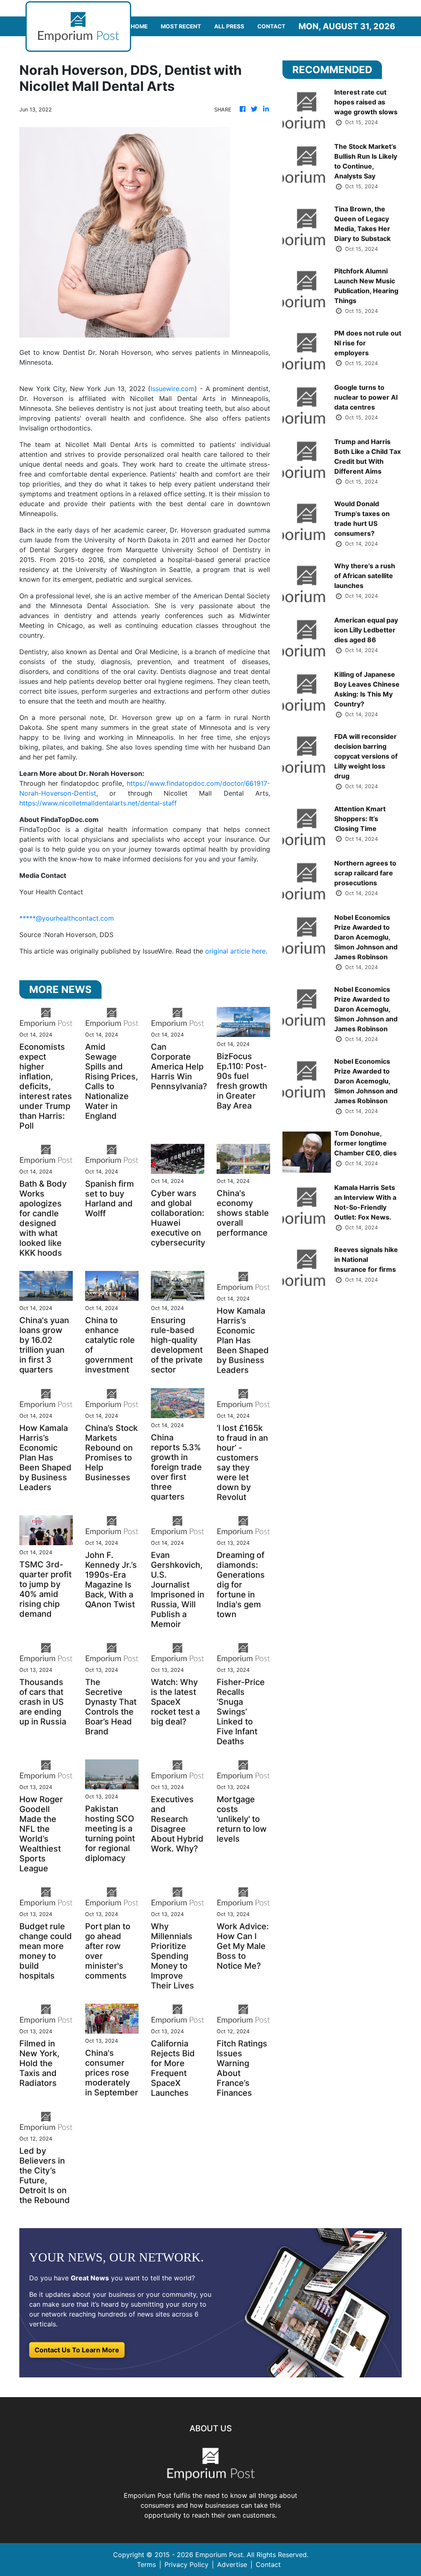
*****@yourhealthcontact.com (67, 918)
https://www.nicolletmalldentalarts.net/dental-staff (98, 803)
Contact (271, 26)
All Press (229, 26)
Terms (146, 2564)
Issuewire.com (172, 389)
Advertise (232, 2564)
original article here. (236, 951)
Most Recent (181, 26)
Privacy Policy (186, 2564)
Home (139, 26)
